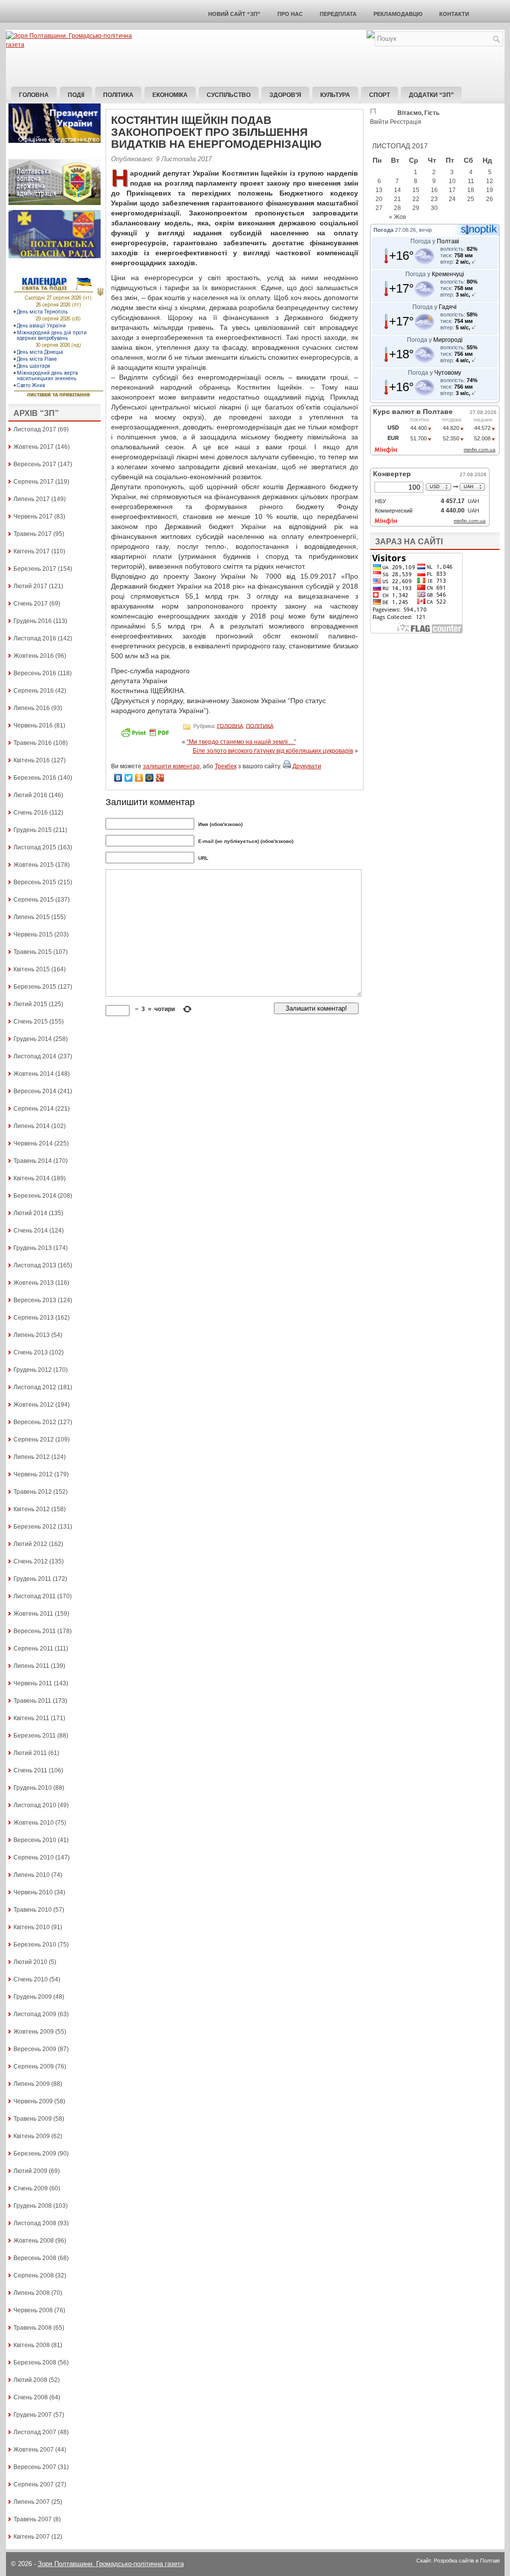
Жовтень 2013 (34, 1283)
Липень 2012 (32, 1457)
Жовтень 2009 (34, 2032)
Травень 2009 (33, 2119)
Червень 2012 (33, 1474)
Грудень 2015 (33, 830)
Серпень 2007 (34, 2484)
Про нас (290, 14)
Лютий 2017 (30, 586)
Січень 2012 (31, 1561)
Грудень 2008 (33, 2206)
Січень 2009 (31, 2188)
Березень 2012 (35, 1527)
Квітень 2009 (32, 2136)
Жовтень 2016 (34, 656)
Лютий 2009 (30, 2171)
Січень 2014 (31, 1231)
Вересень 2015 (35, 882)
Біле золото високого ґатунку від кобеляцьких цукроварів (273, 751)
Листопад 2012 (35, 1387)
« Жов (397, 217)
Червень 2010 (33, 1892)
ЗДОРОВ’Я (285, 95)
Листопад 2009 (35, 2014)
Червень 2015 (33, 934)
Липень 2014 (32, 1126)
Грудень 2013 (33, 1248)
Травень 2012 (33, 1492)
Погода (383, 230)
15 (416, 190)
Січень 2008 (31, 2397)
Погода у (435, 241)
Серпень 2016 (34, 691)
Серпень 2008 (34, 2275)
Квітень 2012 (32, 1509)
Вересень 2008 (35, 2258)
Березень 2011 (35, 1736)
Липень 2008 (32, 2293)
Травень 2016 (33, 743)
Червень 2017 (33, 516)
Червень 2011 (33, 1683)
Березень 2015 (35, 987)
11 (471, 181)
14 (397, 190)
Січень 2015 (31, 1022)
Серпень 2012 (34, 1440)
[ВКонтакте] (118, 778)
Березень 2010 (35, 1945)
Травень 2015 (33, 952)
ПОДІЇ (76, 95)
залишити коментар (171, 766)
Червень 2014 (33, 1143)
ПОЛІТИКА (118, 95)
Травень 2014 (33, 1161)
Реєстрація (406, 122)
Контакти (454, 14)
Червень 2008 (33, 2310)
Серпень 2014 (34, 1109)
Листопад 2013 (35, 1265)
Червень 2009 (33, 2101)
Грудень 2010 (33, 1788)
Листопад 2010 (35, 1805)
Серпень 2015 (34, 900)
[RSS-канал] (371, 36)
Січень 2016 (31, 813)
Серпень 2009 (34, 2066)
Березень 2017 (35, 569)
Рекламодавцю (398, 14)
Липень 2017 (32, 499)
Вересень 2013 (35, 1300)
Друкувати (307, 766)
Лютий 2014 (30, 1213)
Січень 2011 (30, 1770)
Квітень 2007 (32, 2537)
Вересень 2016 (35, 673)
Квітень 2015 (32, 969)
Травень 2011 (32, 1701)
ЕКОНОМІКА (170, 95)
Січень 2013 (31, 1352)
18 (471, 190)
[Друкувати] (287, 766)
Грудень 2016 (33, 621)
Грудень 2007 (33, 2415)
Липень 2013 (32, 1335)
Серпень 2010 (34, 1857)
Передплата (338, 14)
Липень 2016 (32, 708)
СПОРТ (380, 95)
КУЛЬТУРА (335, 95)
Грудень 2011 (32, 1579)
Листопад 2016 (35, 638)
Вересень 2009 (35, 2049)
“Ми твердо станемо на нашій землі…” (241, 742)
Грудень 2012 (33, 1370)
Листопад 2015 (35, 847)
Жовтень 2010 (34, 1823)
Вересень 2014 (35, 1091)
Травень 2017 (33, 534)
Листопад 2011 (35, 1596)
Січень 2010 (31, 1979)
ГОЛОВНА (230, 725)
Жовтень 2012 (34, 1405)
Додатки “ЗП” (431, 95)
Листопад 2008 (35, 2223)
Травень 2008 (33, 2328)
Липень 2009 (32, 2084)
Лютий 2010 (30, 1962)
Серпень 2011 (33, 1649)
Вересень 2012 (35, 1422)
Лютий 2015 (30, 1004)
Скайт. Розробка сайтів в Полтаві (458, 2561)
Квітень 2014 (32, 1178)
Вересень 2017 (35, 464)
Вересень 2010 (35, 1840)
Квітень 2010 (32, 1927)
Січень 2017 (31, 604)
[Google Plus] (160, 778)
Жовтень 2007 (34, 2450)
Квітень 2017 (32, 551)
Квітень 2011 (31, 1718)
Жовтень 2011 (33, 1614)
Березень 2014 (35, 1196)
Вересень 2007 (35, 2467)
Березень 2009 (35, 2154)
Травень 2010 (33, 1910)
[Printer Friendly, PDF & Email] (146, 736)
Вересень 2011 (35, 1631)
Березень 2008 (35, 2363)
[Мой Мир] (150, 778)
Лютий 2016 (30, 795)
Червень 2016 (33, 725)
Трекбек (226, 766)
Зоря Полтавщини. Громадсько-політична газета (111, 2564)
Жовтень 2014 (34, 1074)
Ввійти (379, 122)
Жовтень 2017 (34, 447)
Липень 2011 (31, 1666)
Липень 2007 (32, 2502)
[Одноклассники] (139, 778)
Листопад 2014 (35, 1056)
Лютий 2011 (30, 1753)
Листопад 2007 (35, 2432)
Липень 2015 (32, 917)
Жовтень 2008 (34, 2241)
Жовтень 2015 (34, 865)
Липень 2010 (32, 1875)
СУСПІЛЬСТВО (229, 95)
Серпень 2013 (34, 1318)
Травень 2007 (33, 2519)
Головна (34, 95)
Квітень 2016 (32, 760)
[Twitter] (129, 778)
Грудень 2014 (33, 1039)
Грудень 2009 (33, 1997)
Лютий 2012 (30, 1544)
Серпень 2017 (34, 482)
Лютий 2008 (30, 2380)
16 (434, 190)
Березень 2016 (35, 778)
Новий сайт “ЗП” (234, 14)
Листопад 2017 (35, 429)
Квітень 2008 (32, 2345)
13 (379, 190)
